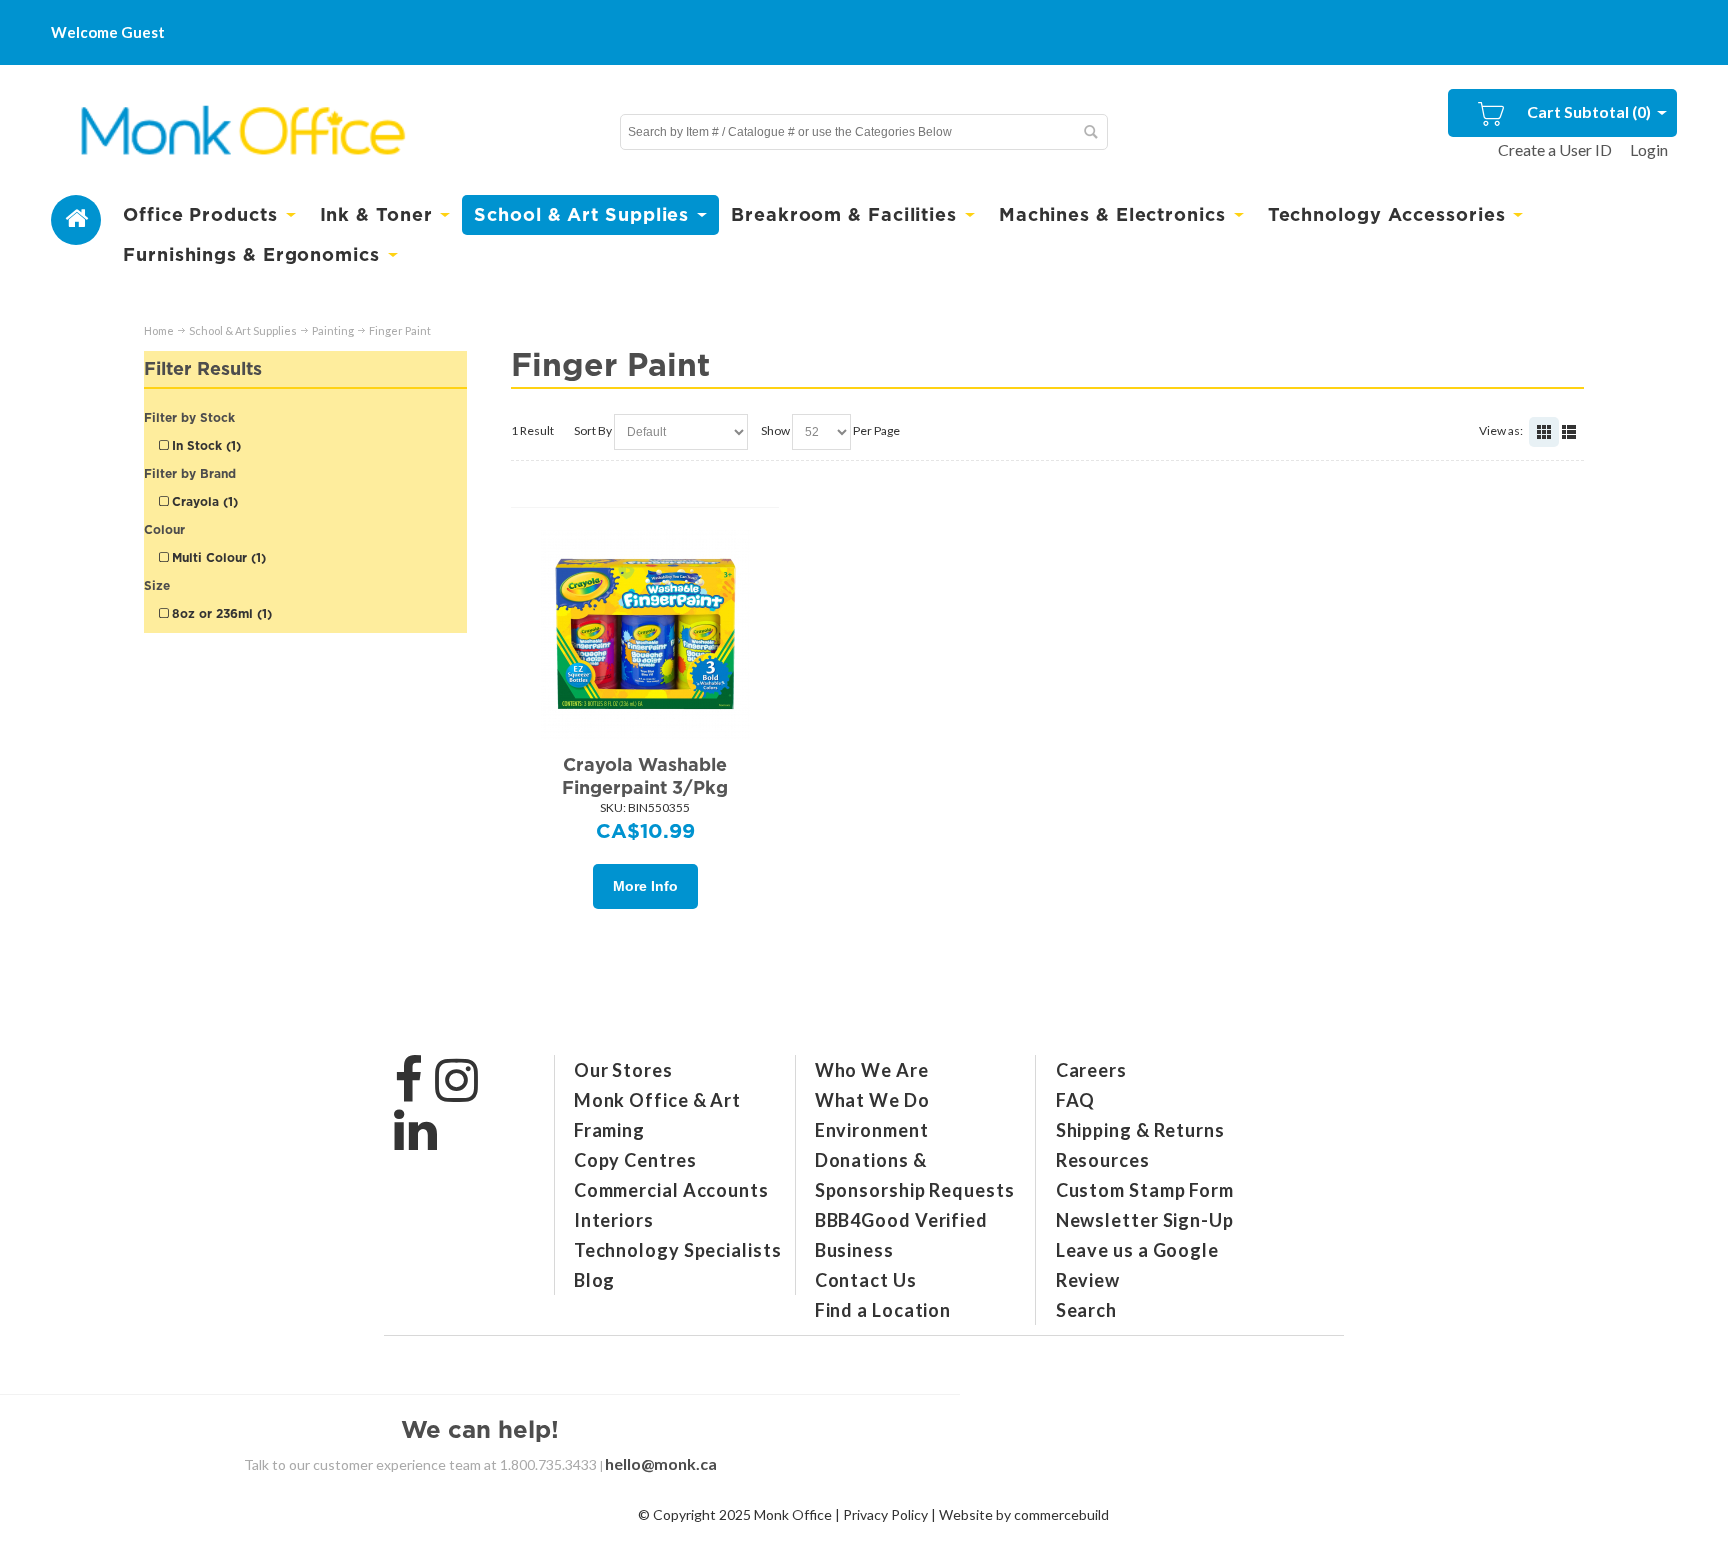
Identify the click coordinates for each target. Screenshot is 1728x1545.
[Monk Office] (240, 131)
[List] (1569, 432)
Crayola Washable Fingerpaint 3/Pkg (645, 776)
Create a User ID (1555, 149)
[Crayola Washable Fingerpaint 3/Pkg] (645, 634)
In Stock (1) (204, 445)
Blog (595, 1280)
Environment (872, 1130)
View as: (1501, 430)
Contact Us (866, 1280)
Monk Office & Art (657, 1100)
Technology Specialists (678, 1250)
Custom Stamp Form (1145, 1190)
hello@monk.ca (661, 1463)
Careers (1091, 1070)
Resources (1103, 1160)
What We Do (872, 1100)
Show (775, 430)
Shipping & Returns (1140, 1130)
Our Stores (623, 1070)
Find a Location (883, 1310)
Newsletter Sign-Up (1145, 1220)
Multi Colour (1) (217, 557)
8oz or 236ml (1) (220, 613)
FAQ (1076, 1100)
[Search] (1090, 132)
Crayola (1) (203, 501)
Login (1649, 149)
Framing (609, 1130)
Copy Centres (635, 1160)
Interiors (614, 1220)
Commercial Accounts (671, 1190)
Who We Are (872, 1070)
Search (1086, 1310)
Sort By (593, 430)
